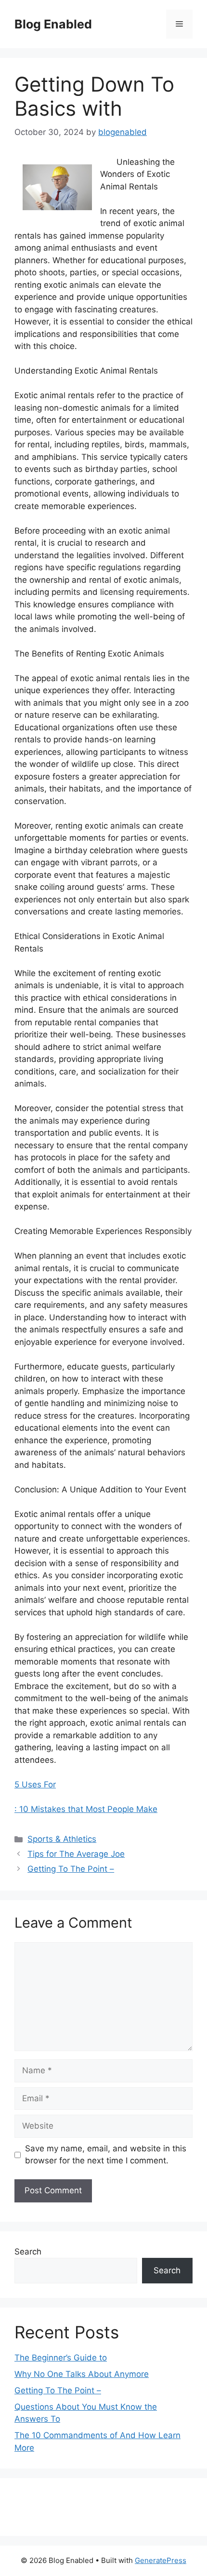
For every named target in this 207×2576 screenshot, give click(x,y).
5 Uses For (35, 1784)
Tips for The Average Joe (76, 1854)
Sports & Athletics (62, 1839)
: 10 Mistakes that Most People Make (86, 1809)
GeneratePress (161, 2560)
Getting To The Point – (71, 1869)
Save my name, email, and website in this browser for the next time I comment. (106, 2155)
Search (28, 2252)
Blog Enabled (53, 24)
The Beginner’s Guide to (61, 2358)
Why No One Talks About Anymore (82, 2374)
